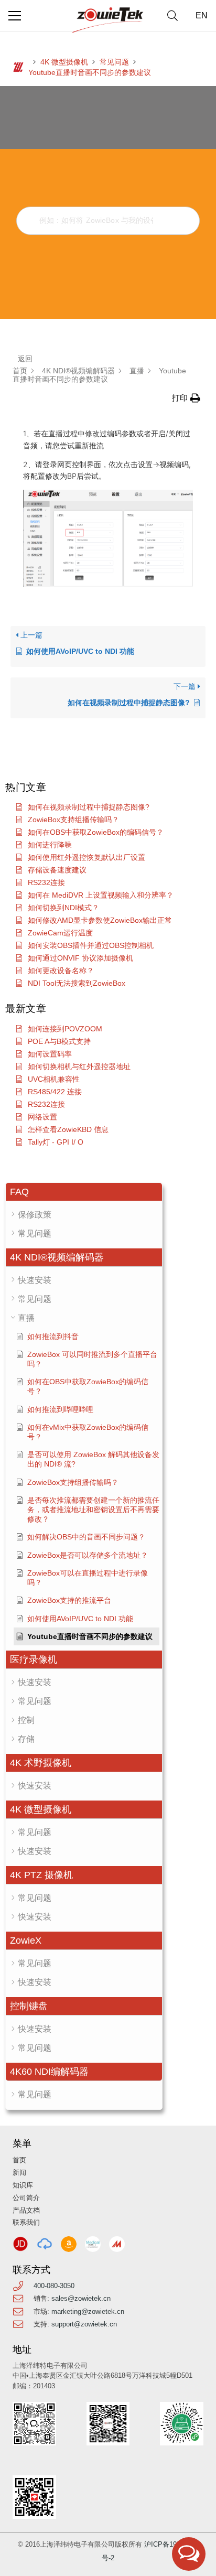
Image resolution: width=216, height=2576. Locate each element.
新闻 (19, 2173)
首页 (19, 2160)
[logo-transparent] (108, 20)
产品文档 (26, 2210)
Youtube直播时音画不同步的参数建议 (90, 72)
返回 (25, 359)
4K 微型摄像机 (64, 62)
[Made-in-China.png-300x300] (117, 2244)
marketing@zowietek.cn (88, 2311)
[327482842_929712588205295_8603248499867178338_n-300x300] (93, 2244)
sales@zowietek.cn (81, 2298)
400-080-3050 (54, 2286)
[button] (172, 16)
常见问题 (114, 62)
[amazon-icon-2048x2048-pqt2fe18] (69, 2244)
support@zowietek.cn (84, 2324)
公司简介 (26, 2198)
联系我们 (26, 2222)
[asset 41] (20, 2244)
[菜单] (15, 16)
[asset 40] (45, 2244)
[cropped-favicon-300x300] (18, 67)
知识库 (23, 2185)
